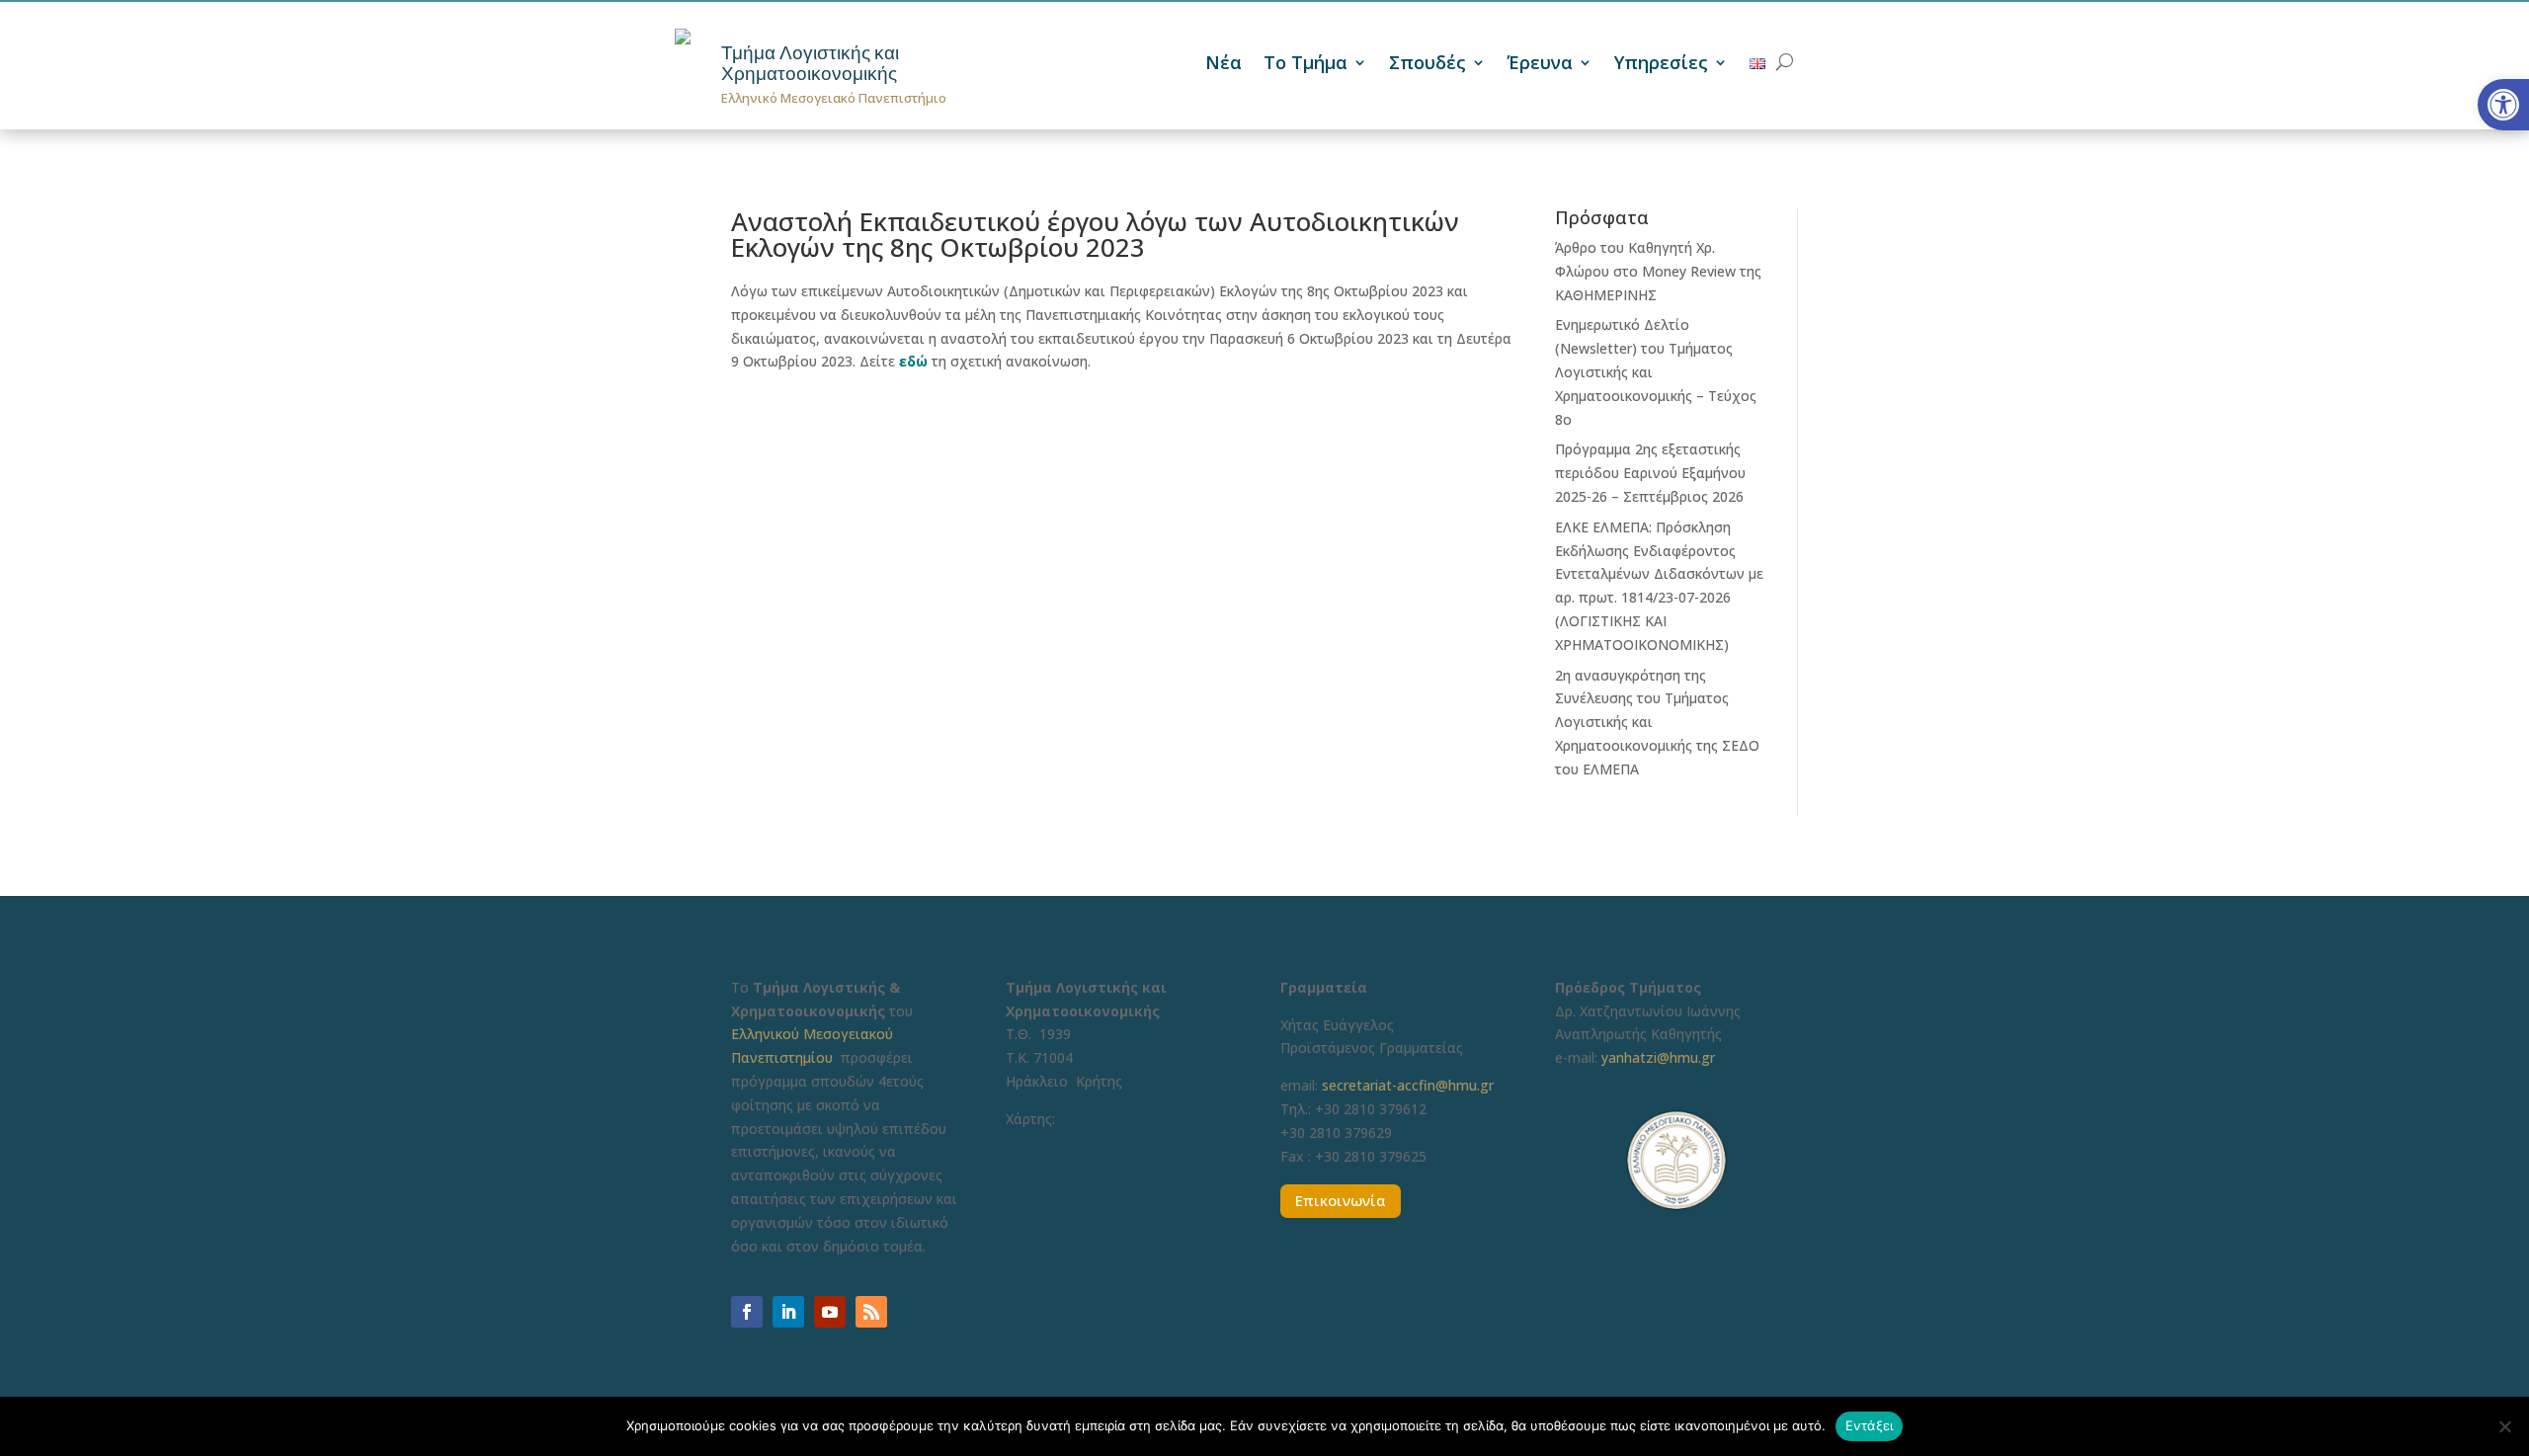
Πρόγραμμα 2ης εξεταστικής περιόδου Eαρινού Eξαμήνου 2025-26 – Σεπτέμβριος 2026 (1650, 473)
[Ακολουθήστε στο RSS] (871, 1312)
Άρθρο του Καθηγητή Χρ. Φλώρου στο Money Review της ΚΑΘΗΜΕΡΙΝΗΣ (1658, 271)
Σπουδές (1428, 65)
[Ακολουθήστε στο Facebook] (747, 1312)
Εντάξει (1870, 1425)
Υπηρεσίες (1661, 65)
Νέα (1224, 65)
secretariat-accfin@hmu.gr (1408, 1085)
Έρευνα (1540, 65)
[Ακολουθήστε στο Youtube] (830, 1312)
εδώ (913, 361)
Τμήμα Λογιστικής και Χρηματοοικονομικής (810, 63)
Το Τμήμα (1305, 65)
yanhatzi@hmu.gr (1658, 1057)
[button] (2503, 105)
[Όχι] (2504, 1426)
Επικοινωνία (1341, 1200)
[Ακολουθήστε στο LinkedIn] (788, 1312)
